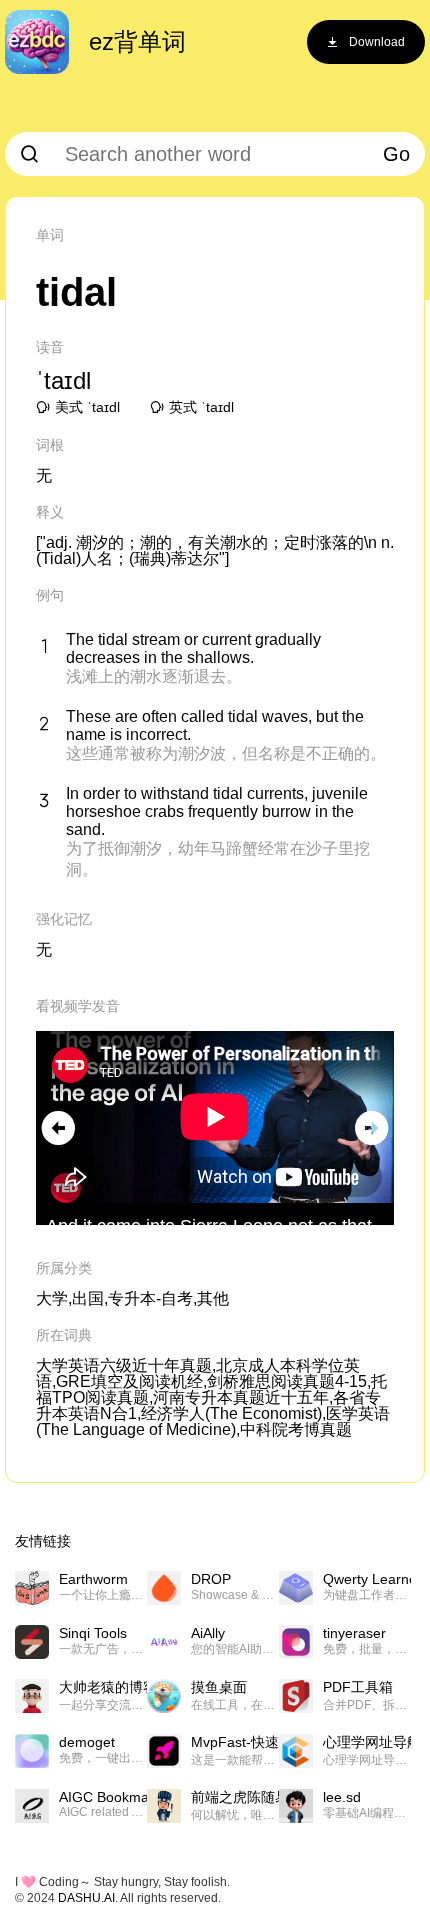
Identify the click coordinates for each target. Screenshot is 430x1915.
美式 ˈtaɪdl (87, 407)
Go (396, 154)
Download (377, 42)
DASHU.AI (86, 1898)
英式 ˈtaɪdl (201, 407)
